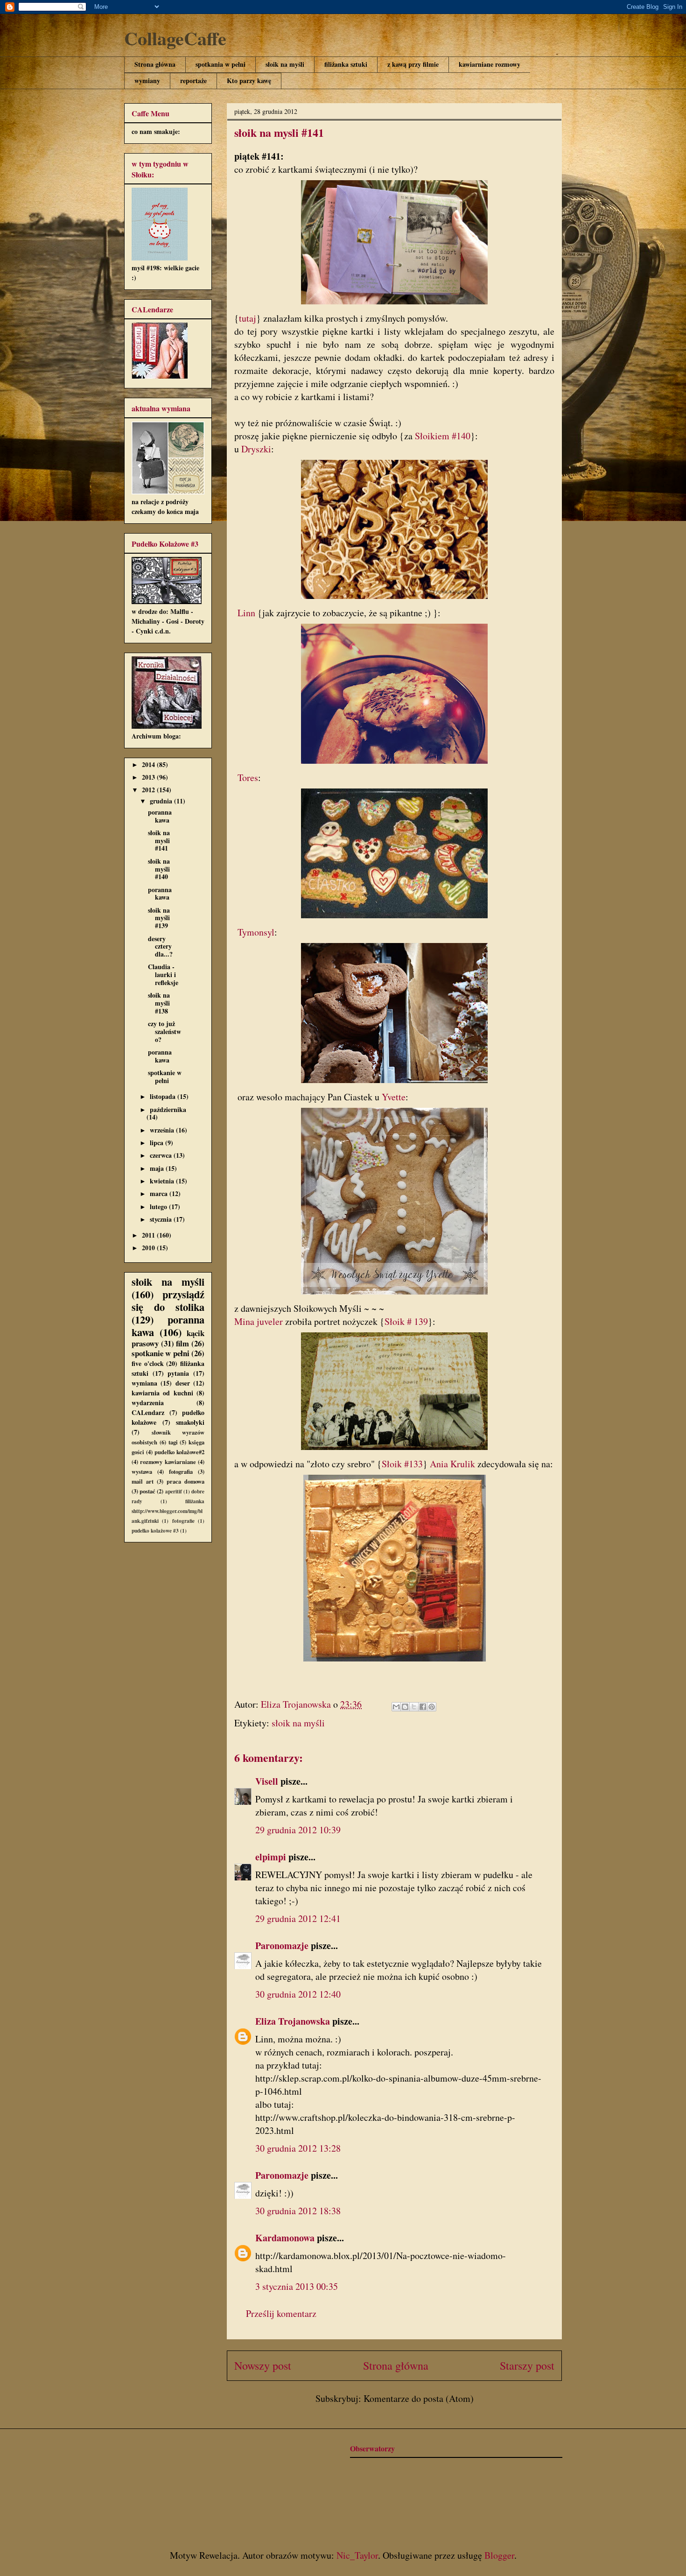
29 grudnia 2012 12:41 (298, 1918)
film (182, 1343)
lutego (159, 1207)
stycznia (162, 1219)
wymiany (147, 81)
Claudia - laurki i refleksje (163, 975)
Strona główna (155, 64)
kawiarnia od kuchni (162, 1393)
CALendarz (148, 1412)
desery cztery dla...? (160, 947)
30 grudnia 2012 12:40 (298, 1994)
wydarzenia (148, 1403)
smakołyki (190, 1422)
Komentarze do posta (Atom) (419, 2398)
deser (183, 1383)
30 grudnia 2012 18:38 (298, 2211)
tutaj (248, 318)
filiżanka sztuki (346, 64)
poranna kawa (160, 816)
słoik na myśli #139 (159, 918)
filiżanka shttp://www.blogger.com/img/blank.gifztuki (168, 1511)
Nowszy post (263, 2365)
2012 (149, 790)
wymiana (144, 1383)
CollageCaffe (175, 38)
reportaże (193, 81)
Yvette (394, 1097)
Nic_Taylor (357, 2555)
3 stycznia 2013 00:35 (297, 2286)
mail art (143, 1481)
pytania (178, 1373)
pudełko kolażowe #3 (155, 1531)
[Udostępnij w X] (414, 1707)
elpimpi (271, 1857)
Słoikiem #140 (443, 436)
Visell (267, 1781)
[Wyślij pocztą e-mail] (396, 1707)
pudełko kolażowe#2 (179, 1452)
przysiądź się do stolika (168, 1301)
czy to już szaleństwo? (164, 1031)
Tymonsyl (256, 932)
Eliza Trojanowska (293, 2021)
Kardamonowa (285, 2238)
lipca (157, 1143)
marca (160, 1193)
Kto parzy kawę (249, 81)
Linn (246, 613)
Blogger (499, 2555)
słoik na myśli (285, 64)
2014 (149, 764)
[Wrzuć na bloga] (405, 1707)
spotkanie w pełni (165, 1077)
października (168, 1109)
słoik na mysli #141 (159, 841)
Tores (248, 778)
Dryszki (256, 449)
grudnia (162, 801)
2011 (149, 1235)
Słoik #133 (402, 1464)
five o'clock (148, 1363)
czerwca (162, 1155)
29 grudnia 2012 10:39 (298, 1830)
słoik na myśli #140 (159, 869)
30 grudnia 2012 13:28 (298, 2148)
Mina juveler (259, 1321)
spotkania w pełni (220, 64)
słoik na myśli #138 (159, 1003)
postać (147, 1491)
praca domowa (185, 1481)
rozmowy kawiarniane (168, 1462)
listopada (164, 1096)
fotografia (181, 1471)
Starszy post (527, 2365)
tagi (173, 1442)
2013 (149, 777)
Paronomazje (282, 1946)
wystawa (142, 1471)
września (163, 1130)
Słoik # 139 (406, 1321)
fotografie (183, 1521)
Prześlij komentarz (281, 2313)
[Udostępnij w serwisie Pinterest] (432, 1707)
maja (158, 1168)
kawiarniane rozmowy (490, 64)
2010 (149, 1248)
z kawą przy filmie (413, 64)
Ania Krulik (452, 1464)
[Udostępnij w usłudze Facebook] (423, 1707)
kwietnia (163, 1181)
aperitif (174, 1491)
